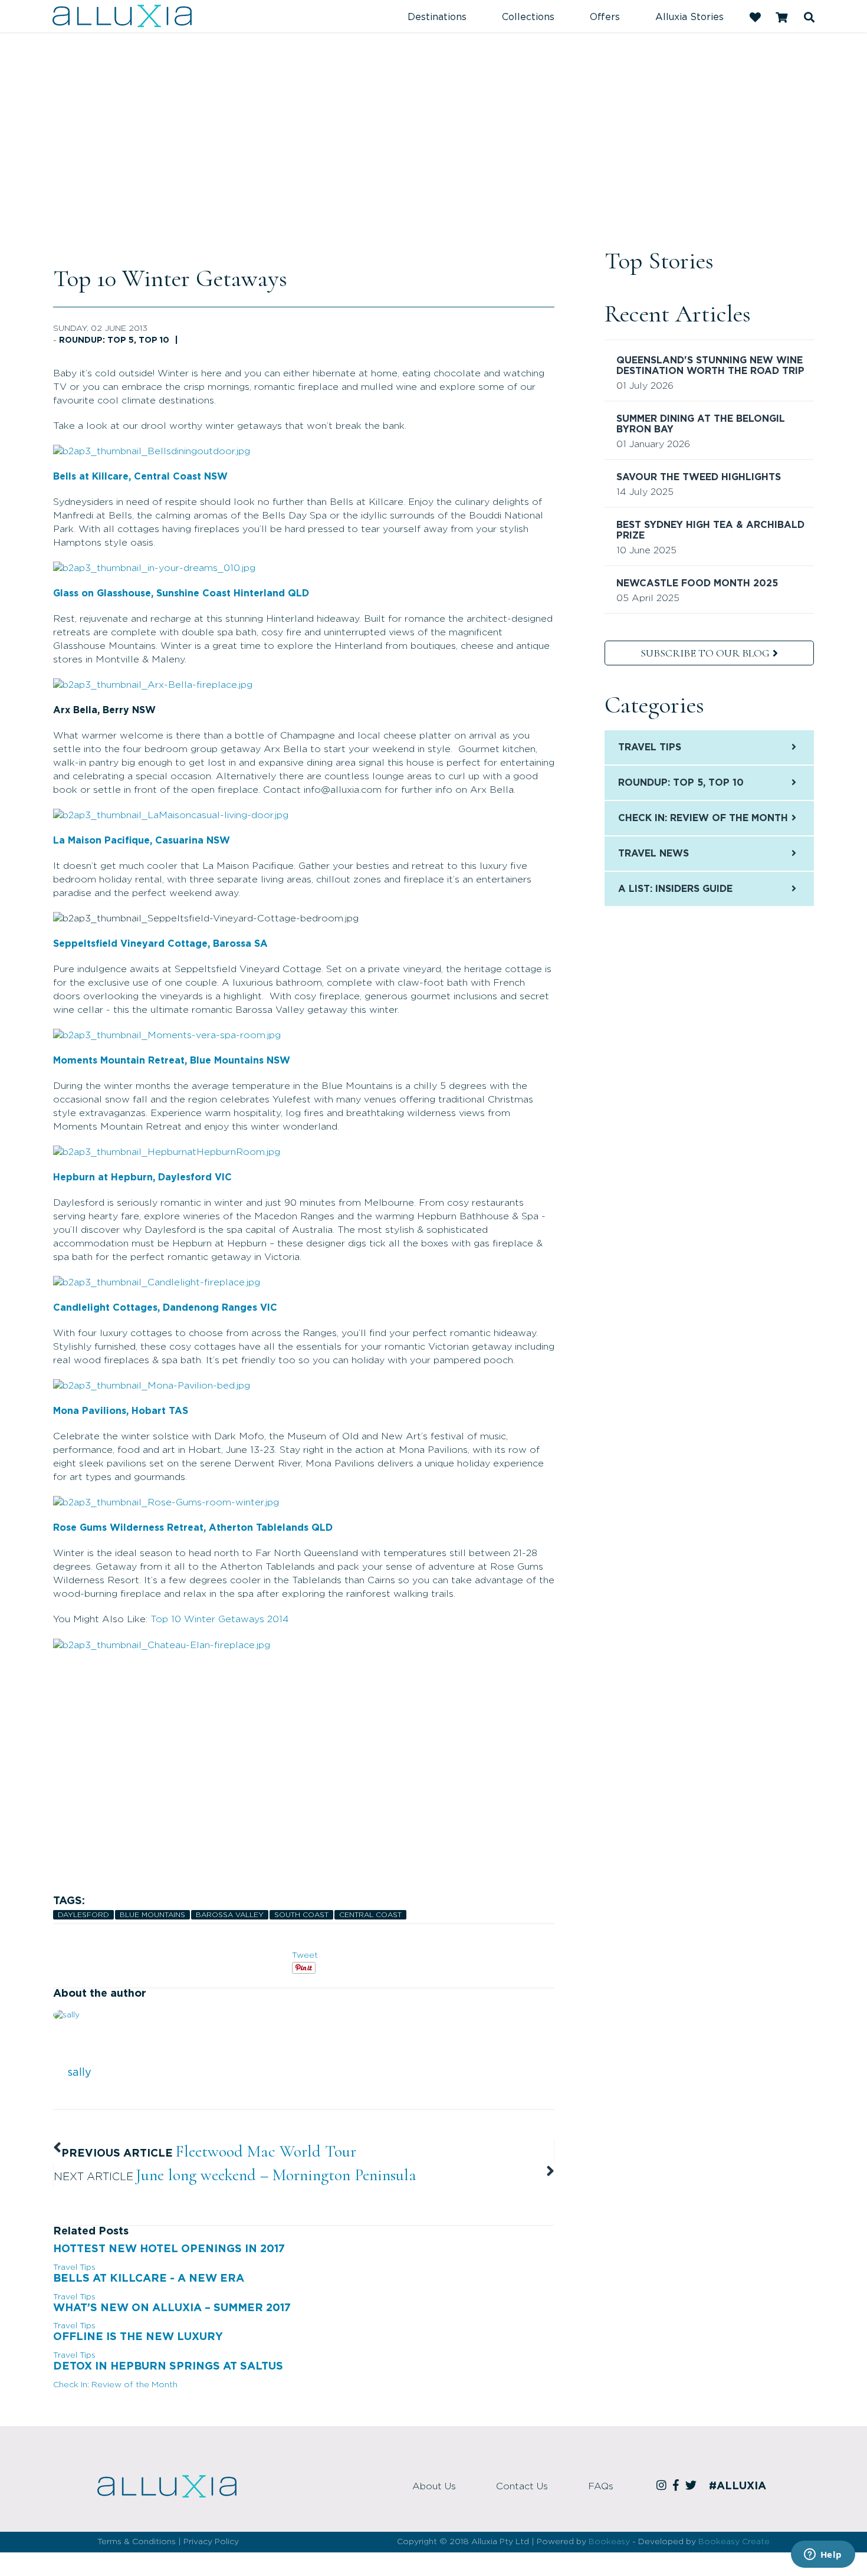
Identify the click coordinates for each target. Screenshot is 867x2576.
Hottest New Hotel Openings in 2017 (169, 2249)
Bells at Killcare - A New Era (149, 2279)
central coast (370, 1915)
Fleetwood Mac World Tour (266, 2151)
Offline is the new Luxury (138, 2337)
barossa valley (230, 1915)
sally (79, 2073)
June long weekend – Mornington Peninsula (276, 2175)
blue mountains (152, 1915)
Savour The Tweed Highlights (699, 477)
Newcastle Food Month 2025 (697, 583)
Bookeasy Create (734, 2542)
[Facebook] (678, 2486)
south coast (301, 1915)
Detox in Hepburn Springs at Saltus (168, 2367)
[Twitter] (693, 2486)
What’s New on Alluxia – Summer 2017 (172, 2308)
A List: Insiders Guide (675, 889)
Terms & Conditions (137, 2542)
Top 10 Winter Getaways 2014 (220, 1619)
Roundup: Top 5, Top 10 (114, 340)
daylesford (83, 1915)
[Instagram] (663, 2486)
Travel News (653, 854)
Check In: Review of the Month (115, 2385)
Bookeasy (609, 2542)
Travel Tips (74, 2267)
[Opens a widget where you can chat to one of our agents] (823, 2555)
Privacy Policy (211, 2542)
